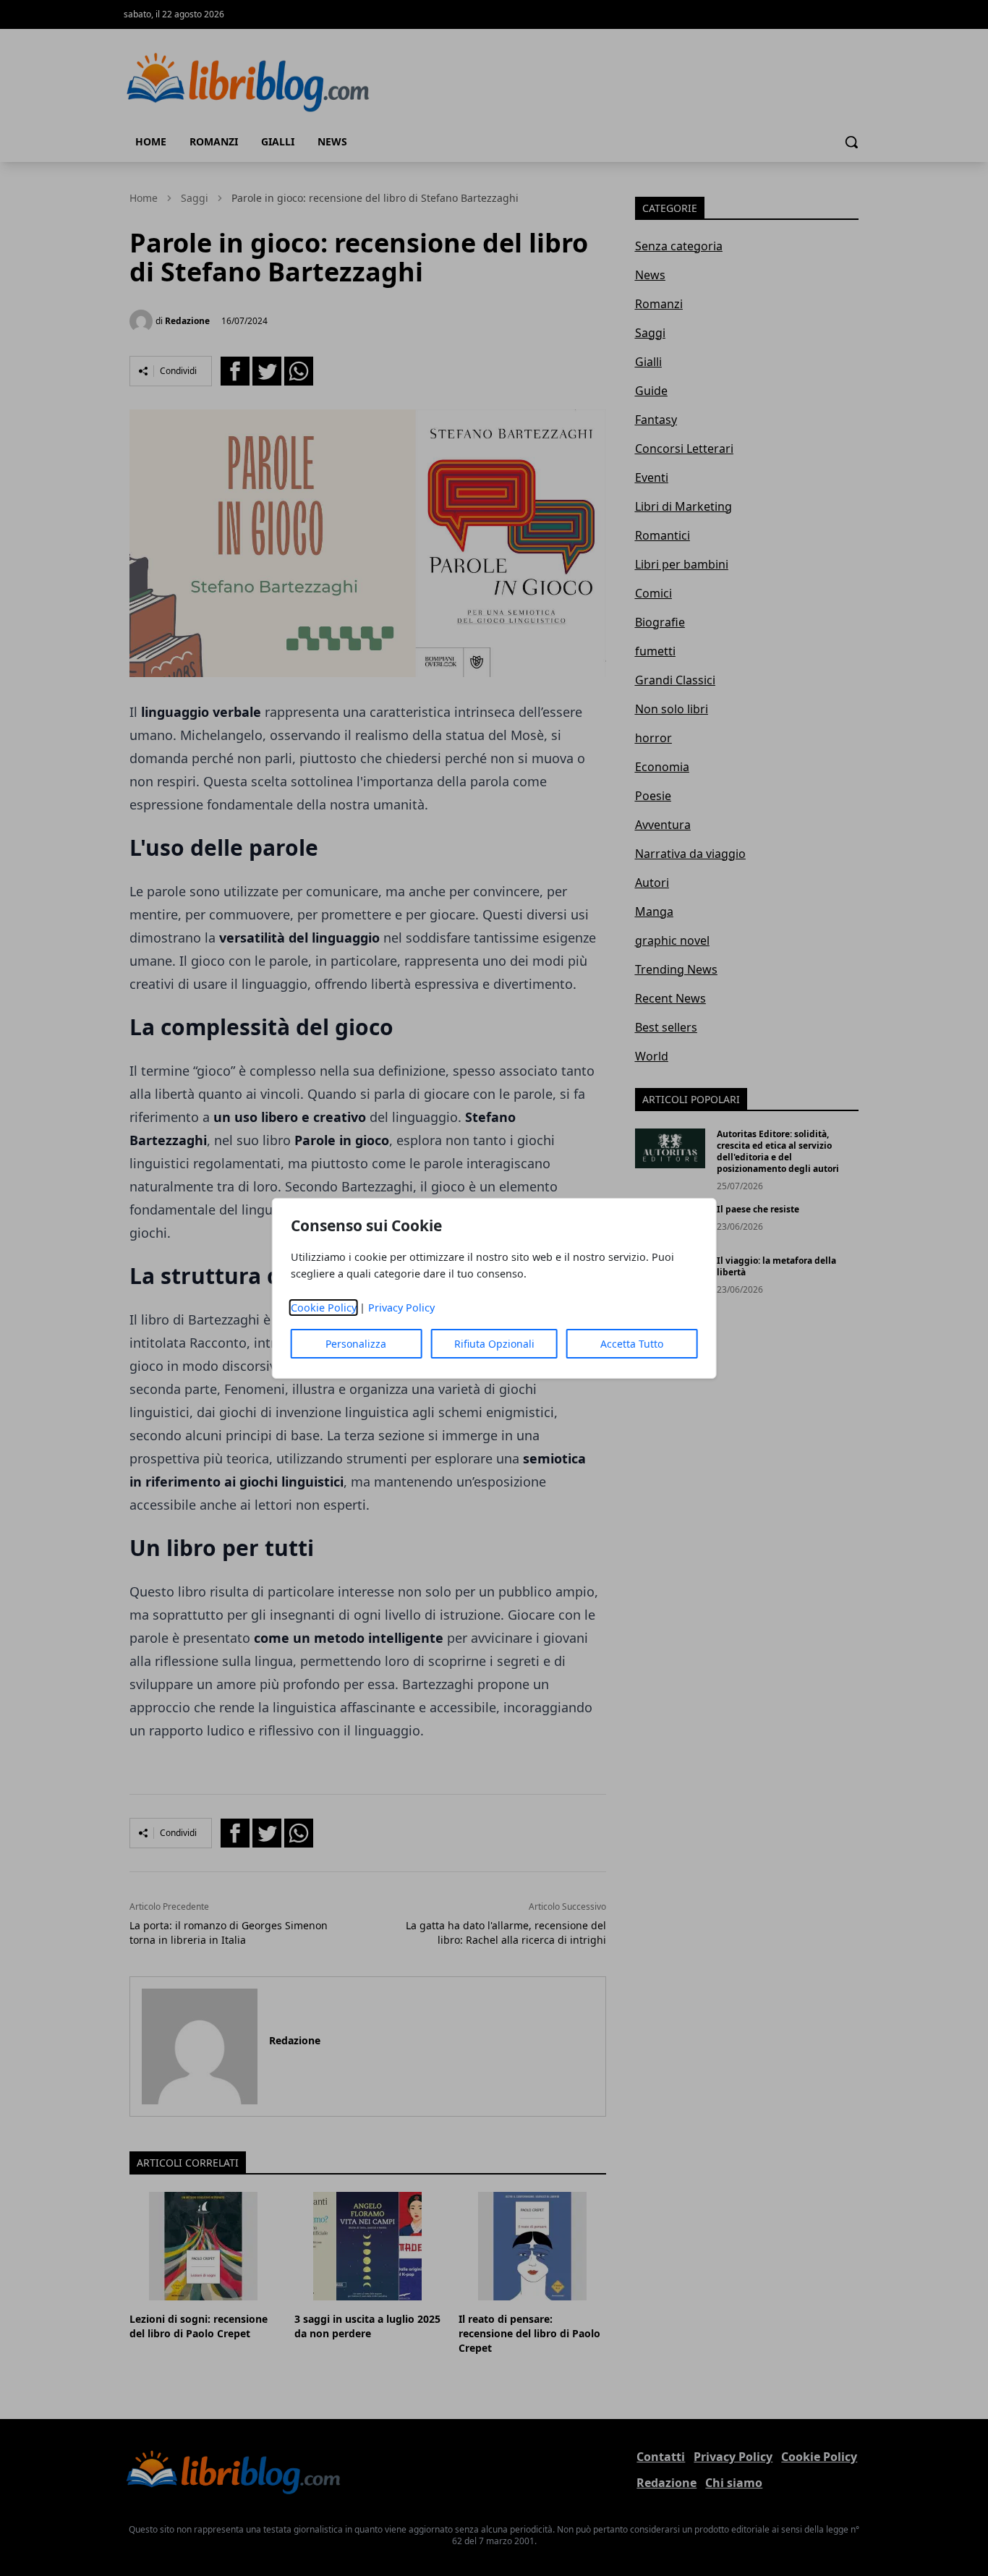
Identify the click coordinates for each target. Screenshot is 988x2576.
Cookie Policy (324, 1308)
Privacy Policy (401, 1308)
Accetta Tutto (632, 1344)
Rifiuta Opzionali (494, 1344)
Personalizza (356, 1344)
